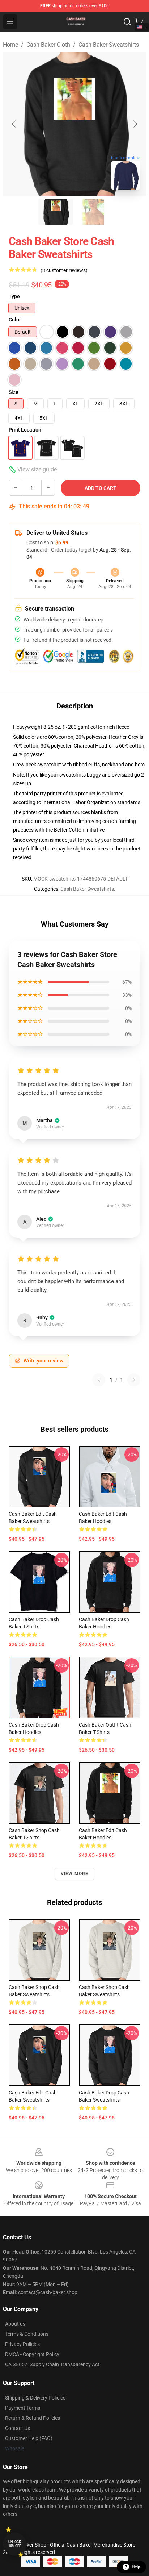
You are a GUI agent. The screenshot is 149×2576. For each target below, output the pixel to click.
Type (14, 296)
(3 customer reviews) (64, 270)
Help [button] (136, 2567)
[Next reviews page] (134, 1380)
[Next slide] (135, 124)
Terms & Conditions (27, 2334)
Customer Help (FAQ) (29, 2438)
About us (15, 2324)
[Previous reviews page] (99, 1380)
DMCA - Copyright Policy (32, 2354)
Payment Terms (23, 2408)
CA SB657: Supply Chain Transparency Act (52, 2364)
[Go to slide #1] (56, 212)
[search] (127, 22)
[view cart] (139, 22)
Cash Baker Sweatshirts (109, 45)
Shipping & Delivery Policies (35, 2398)
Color (15, 320)
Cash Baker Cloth (48, 45)
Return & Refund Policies (33, 2418)
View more (75, 1874)
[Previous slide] (14, 124)
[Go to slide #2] (93, 212)
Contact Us (18, 2428)
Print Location (25, 430)
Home (10, 45)
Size (14, 392)
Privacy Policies (22, 2344)
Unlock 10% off (15, 2544)
